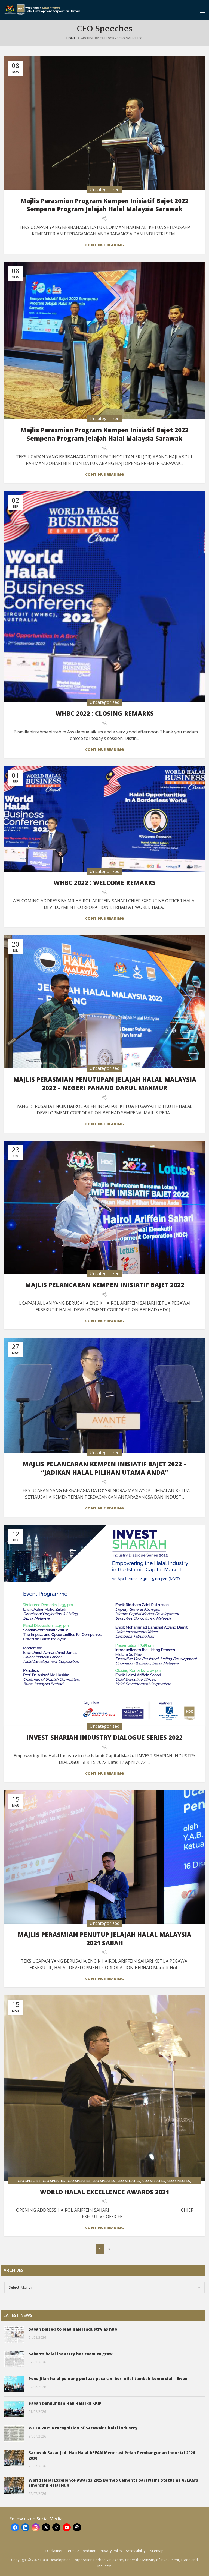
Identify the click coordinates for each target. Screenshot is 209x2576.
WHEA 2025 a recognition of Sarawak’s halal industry (83, 2428)
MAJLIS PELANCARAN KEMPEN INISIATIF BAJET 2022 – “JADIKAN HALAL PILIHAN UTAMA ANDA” (104, 1468)
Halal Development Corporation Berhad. (74, 2560)
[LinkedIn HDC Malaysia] (25, 2527)
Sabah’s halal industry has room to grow (71, 2354)
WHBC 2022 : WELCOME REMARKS (105, 882)
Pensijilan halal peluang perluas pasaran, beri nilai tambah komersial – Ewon (108, 2378)
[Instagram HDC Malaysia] (36, 2527)
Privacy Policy (111, 2551)
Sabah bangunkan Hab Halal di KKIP (65, 2403)
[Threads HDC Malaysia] (77, 2527)
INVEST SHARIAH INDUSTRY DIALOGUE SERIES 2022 (104, 1737)
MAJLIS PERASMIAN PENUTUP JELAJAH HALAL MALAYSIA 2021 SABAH (104, 1939)
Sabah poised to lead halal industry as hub (73, 2329)
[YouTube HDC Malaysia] (67, 2527)
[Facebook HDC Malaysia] (15, 2527)
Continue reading (104, 245)
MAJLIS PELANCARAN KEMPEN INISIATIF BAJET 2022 (105, 1285)
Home (71, 38)
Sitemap (157, 2551)
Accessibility (136, 2551)
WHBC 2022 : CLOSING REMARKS (105, 713)
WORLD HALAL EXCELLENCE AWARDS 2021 (105, 2192)
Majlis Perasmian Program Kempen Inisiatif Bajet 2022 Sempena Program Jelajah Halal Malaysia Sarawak (104, 205)
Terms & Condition (81, 2551)
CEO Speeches (29, 2181)
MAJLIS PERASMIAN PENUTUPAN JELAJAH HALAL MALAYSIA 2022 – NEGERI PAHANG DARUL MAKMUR (105, 1084)
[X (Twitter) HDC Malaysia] (46, 2527)
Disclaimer (54, 2551)
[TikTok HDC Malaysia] (56, 2527)
